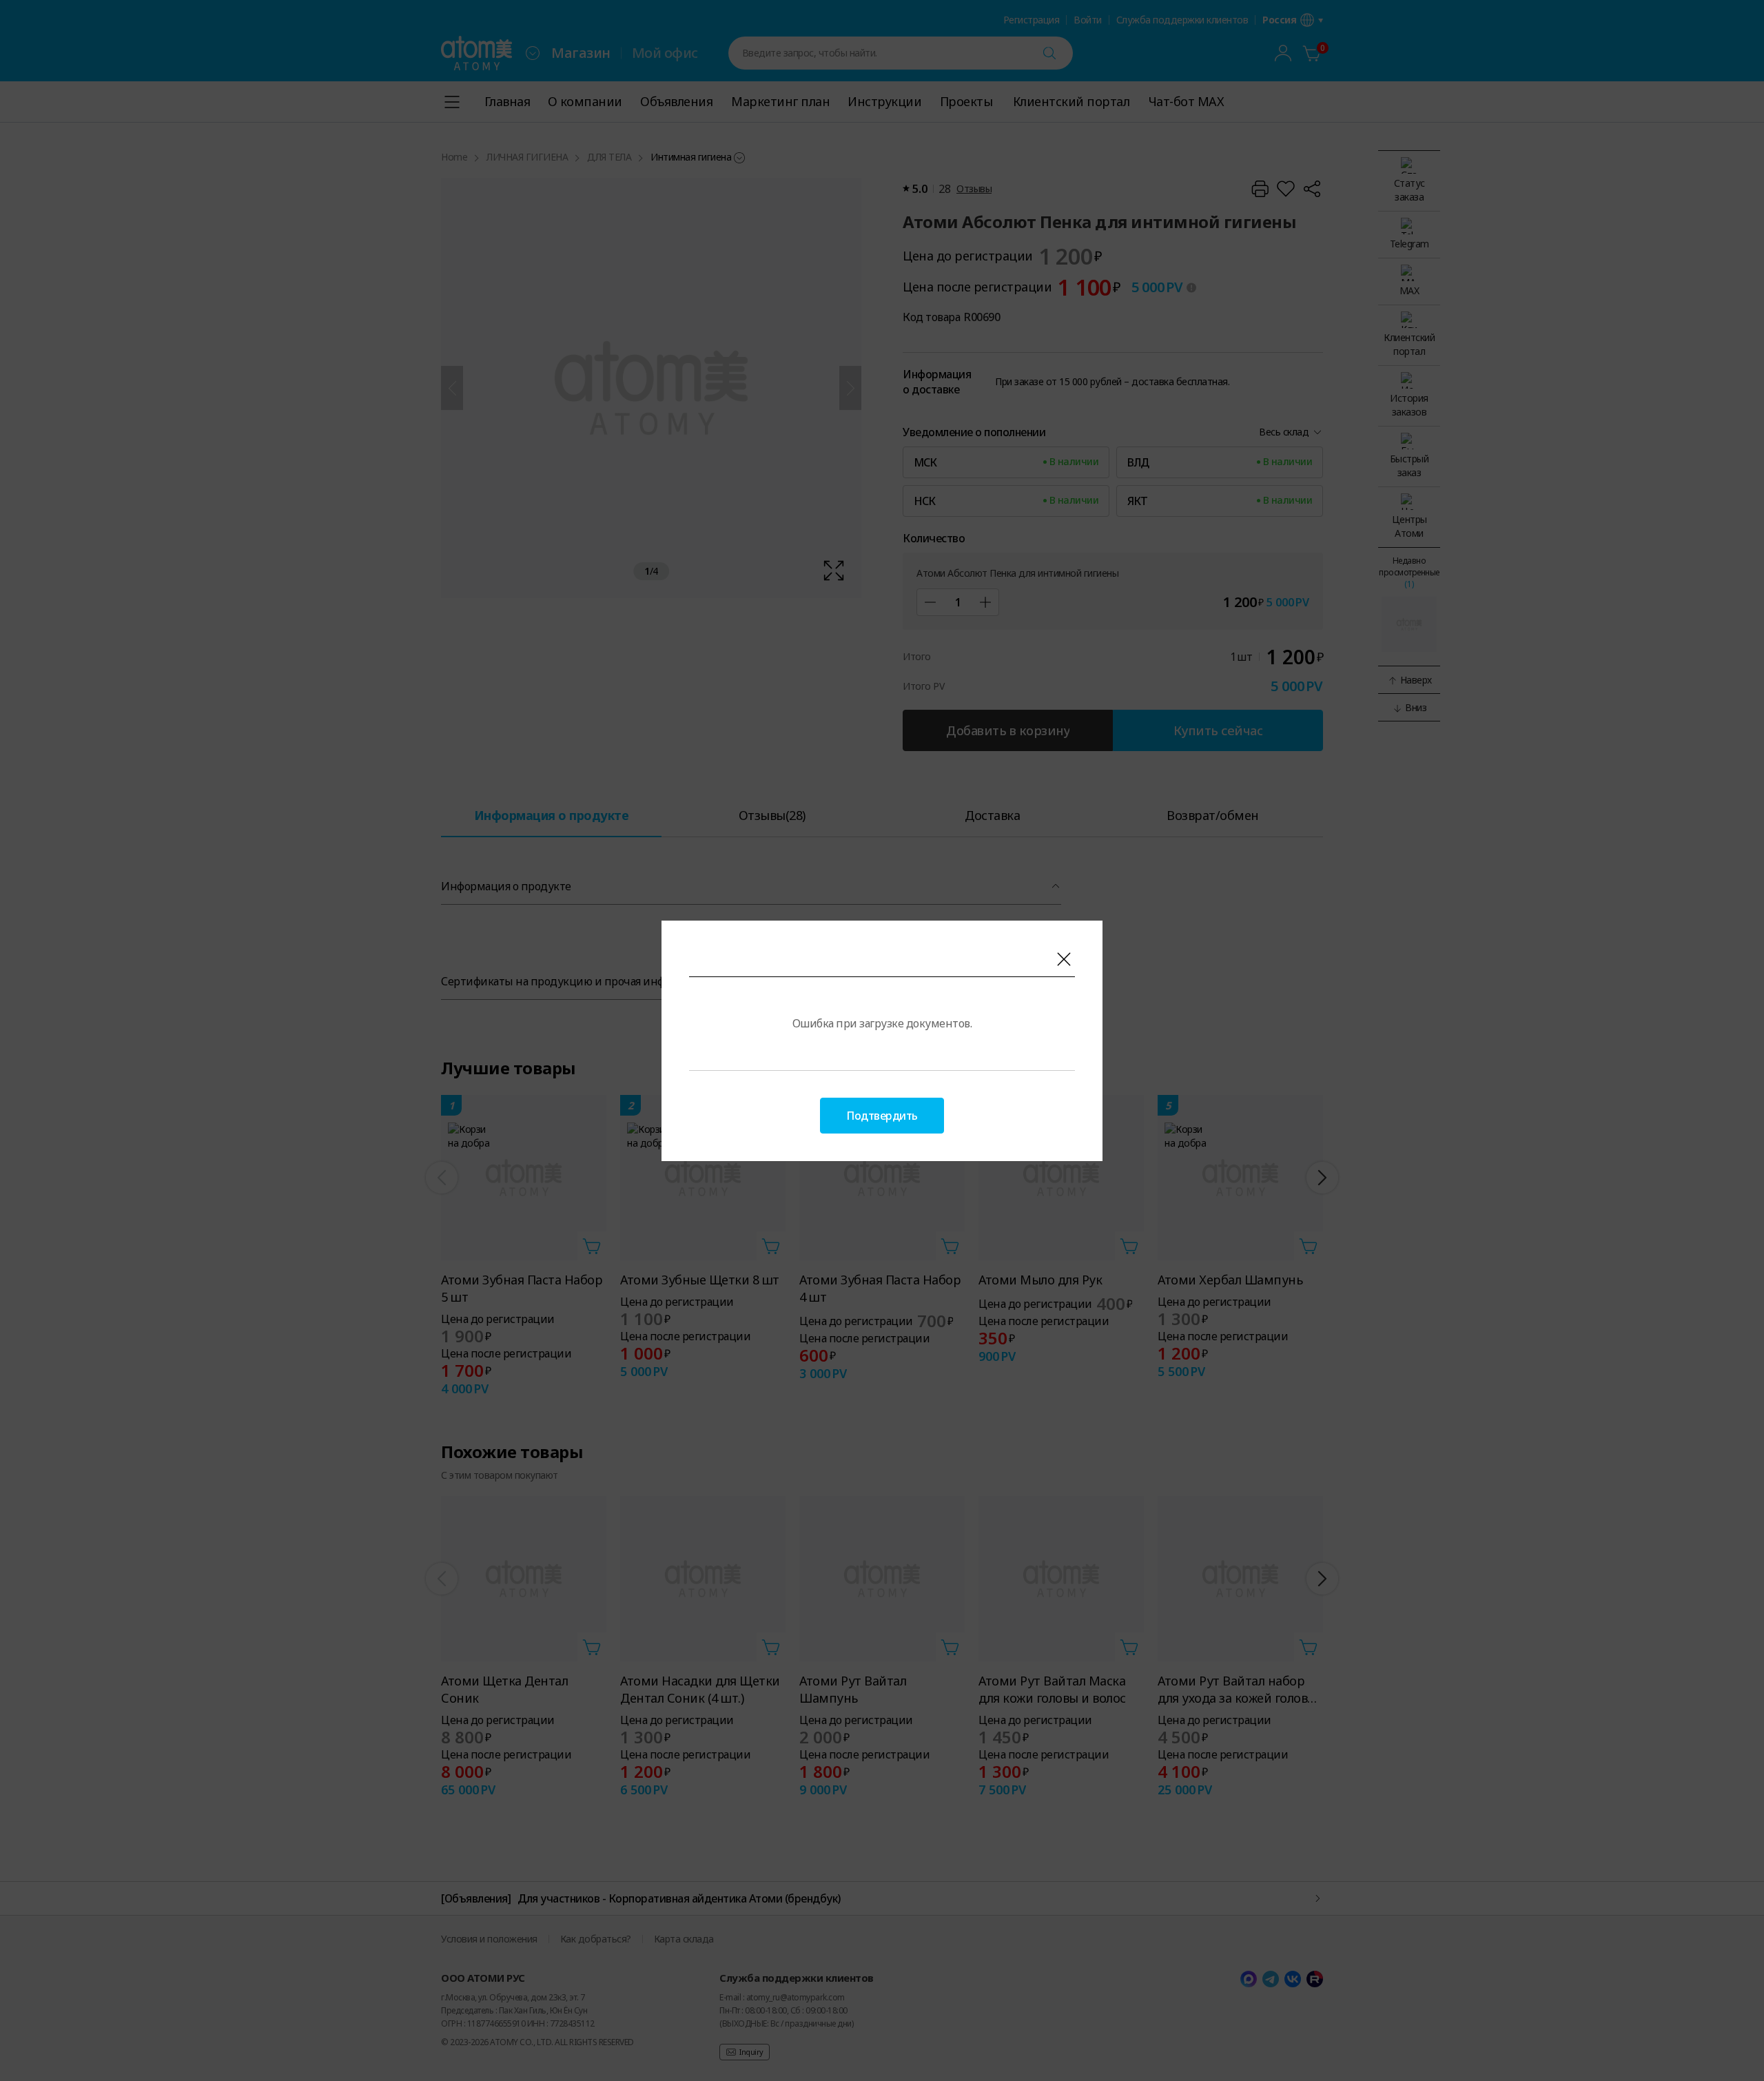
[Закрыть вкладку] (1064, 959)
